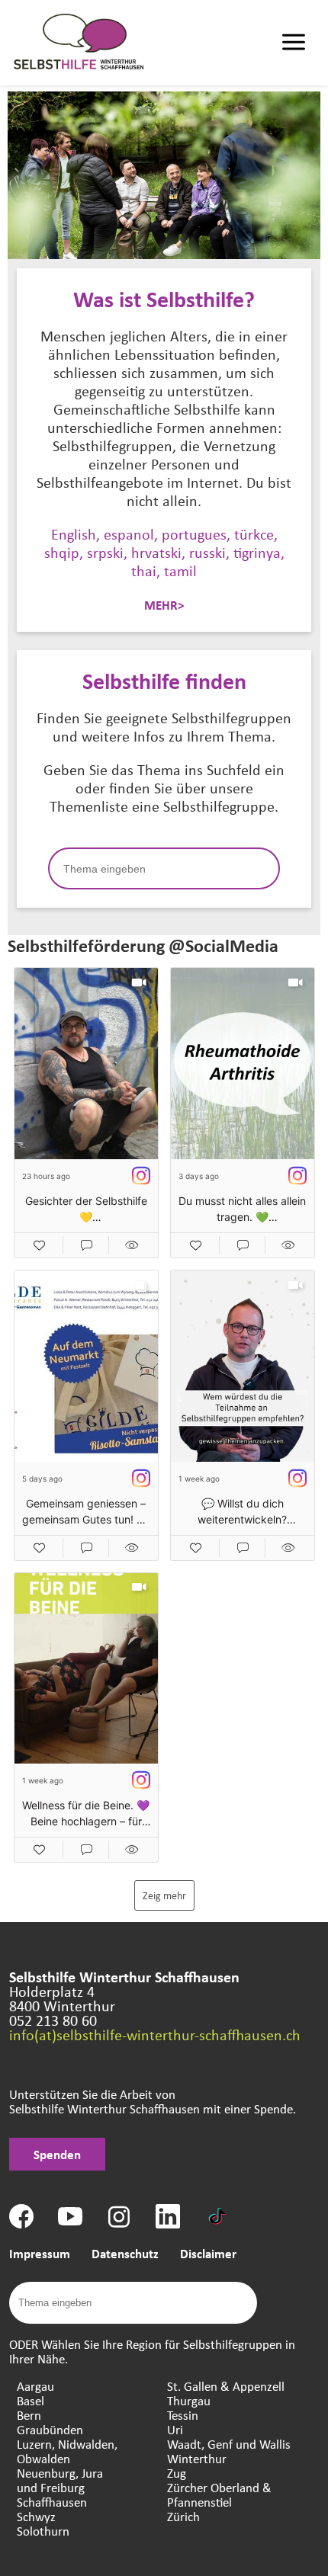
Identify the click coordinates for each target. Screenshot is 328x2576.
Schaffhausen (52, 2502)
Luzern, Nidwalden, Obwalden (67, 2451)
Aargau (35, 2386)
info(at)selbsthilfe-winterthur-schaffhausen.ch (155, 2035)
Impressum (40, 2253)
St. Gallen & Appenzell (226, 2386)
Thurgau (189, 2400)
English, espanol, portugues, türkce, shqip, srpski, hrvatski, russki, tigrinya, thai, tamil (164, 552)
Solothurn (43, 2531)
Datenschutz (125, 2253)
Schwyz (36, 2516)
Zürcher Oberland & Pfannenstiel (219, 2494)
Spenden (57, 2154)
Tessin (183, 2415)
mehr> (164, 605)
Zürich (183, 2516)
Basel (31, 2400)
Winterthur (197, 2458)
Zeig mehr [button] (164, 1895)
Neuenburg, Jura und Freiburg (60, 2480)
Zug (177, 2473)
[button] (86, 1113)
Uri (175, 2429)
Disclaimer (208, 2253)
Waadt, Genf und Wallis (229, 2444)
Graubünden (50, 2429)
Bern (29, 2415)
